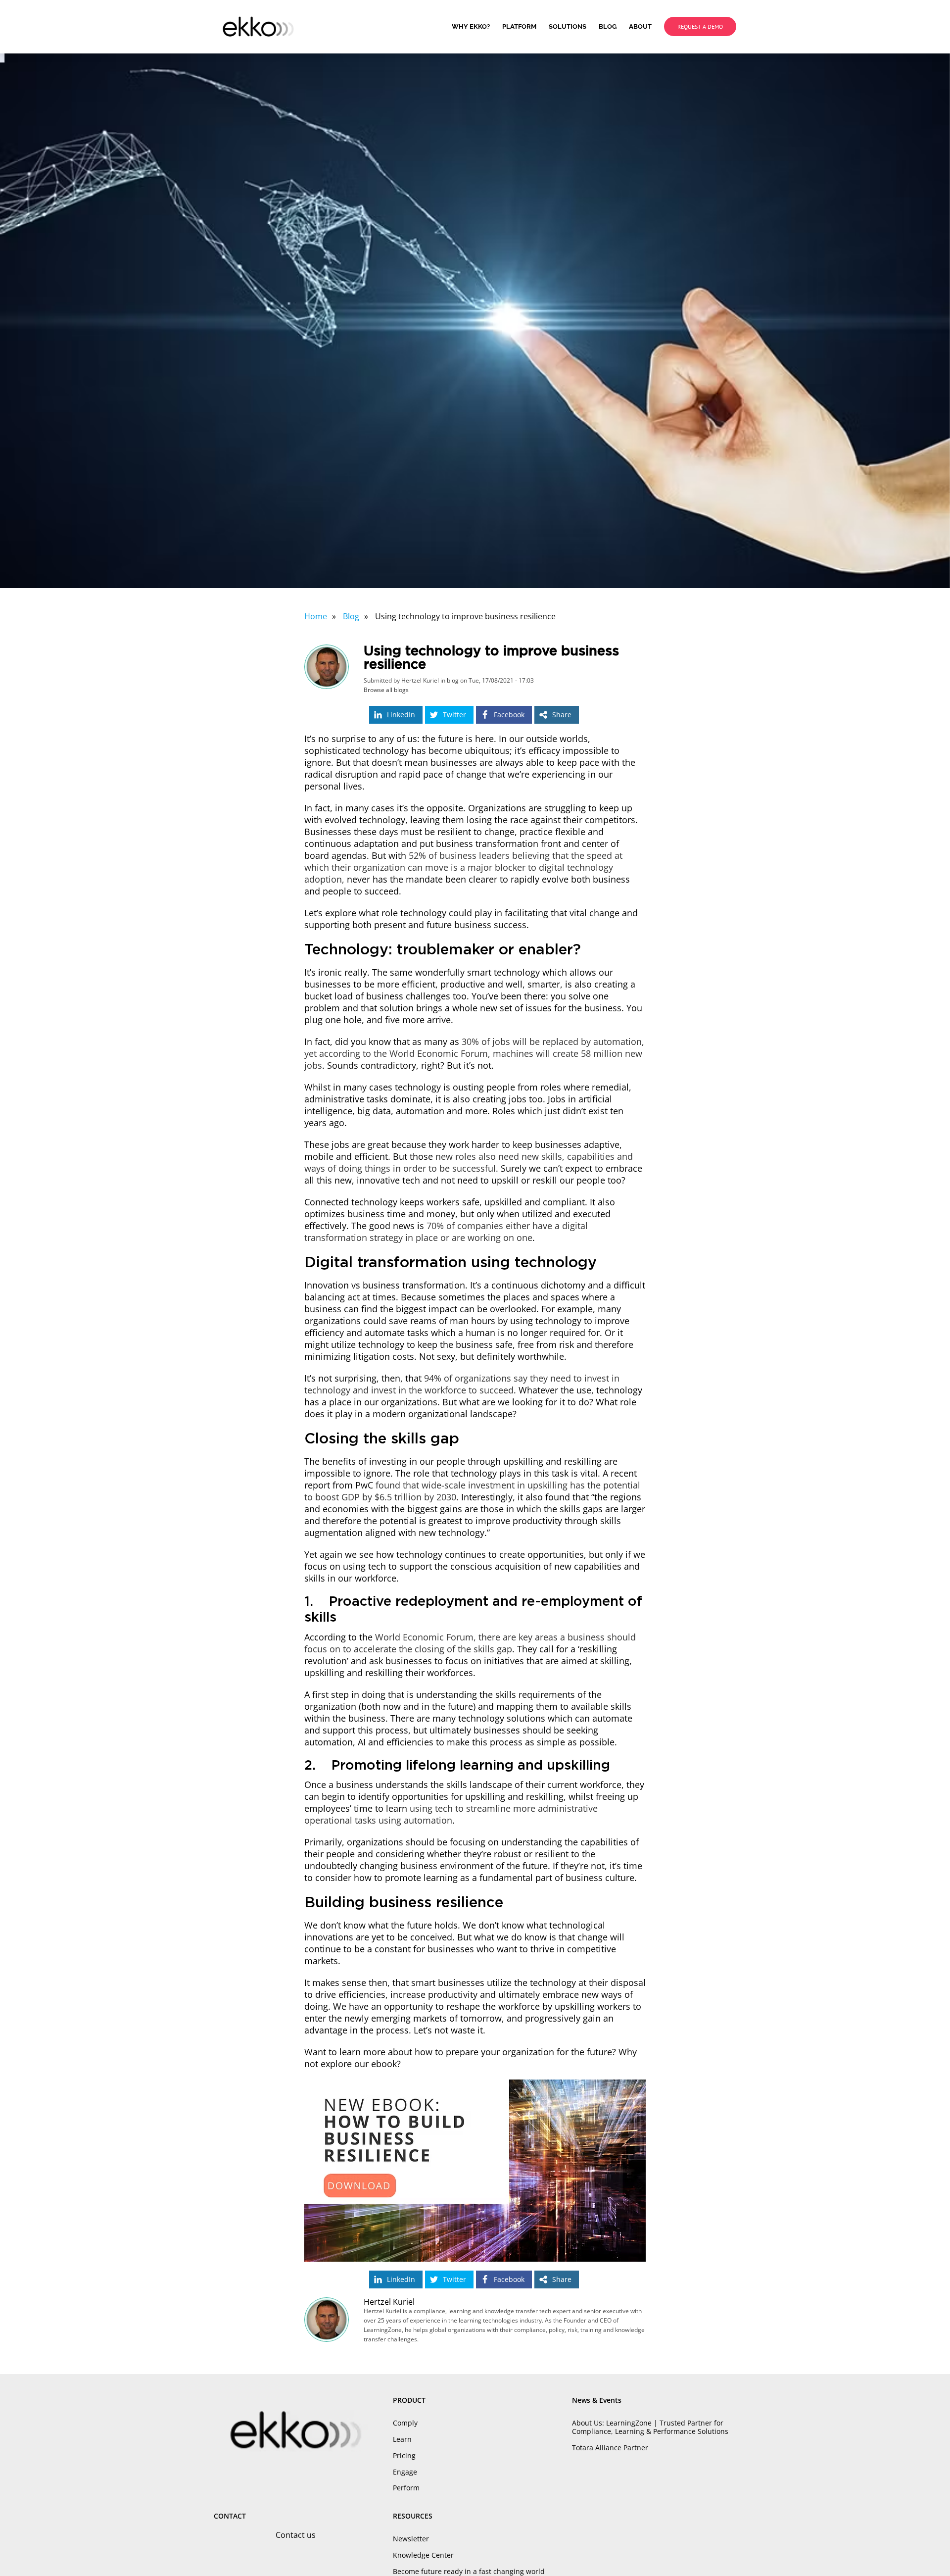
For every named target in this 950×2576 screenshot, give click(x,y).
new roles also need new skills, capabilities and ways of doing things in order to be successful (469, 1162)
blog (453, 680)
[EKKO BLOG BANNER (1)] (475, 2084)
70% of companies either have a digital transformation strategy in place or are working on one (446, 1232)
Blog (351, 616)
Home (316, 616)
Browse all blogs (386, 690)
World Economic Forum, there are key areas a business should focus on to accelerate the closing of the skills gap (470, 1643)
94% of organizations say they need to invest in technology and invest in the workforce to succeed (462, 1384)
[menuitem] (477, 27)
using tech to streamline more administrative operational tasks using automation (451, 1814)
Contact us (296, 2535)
